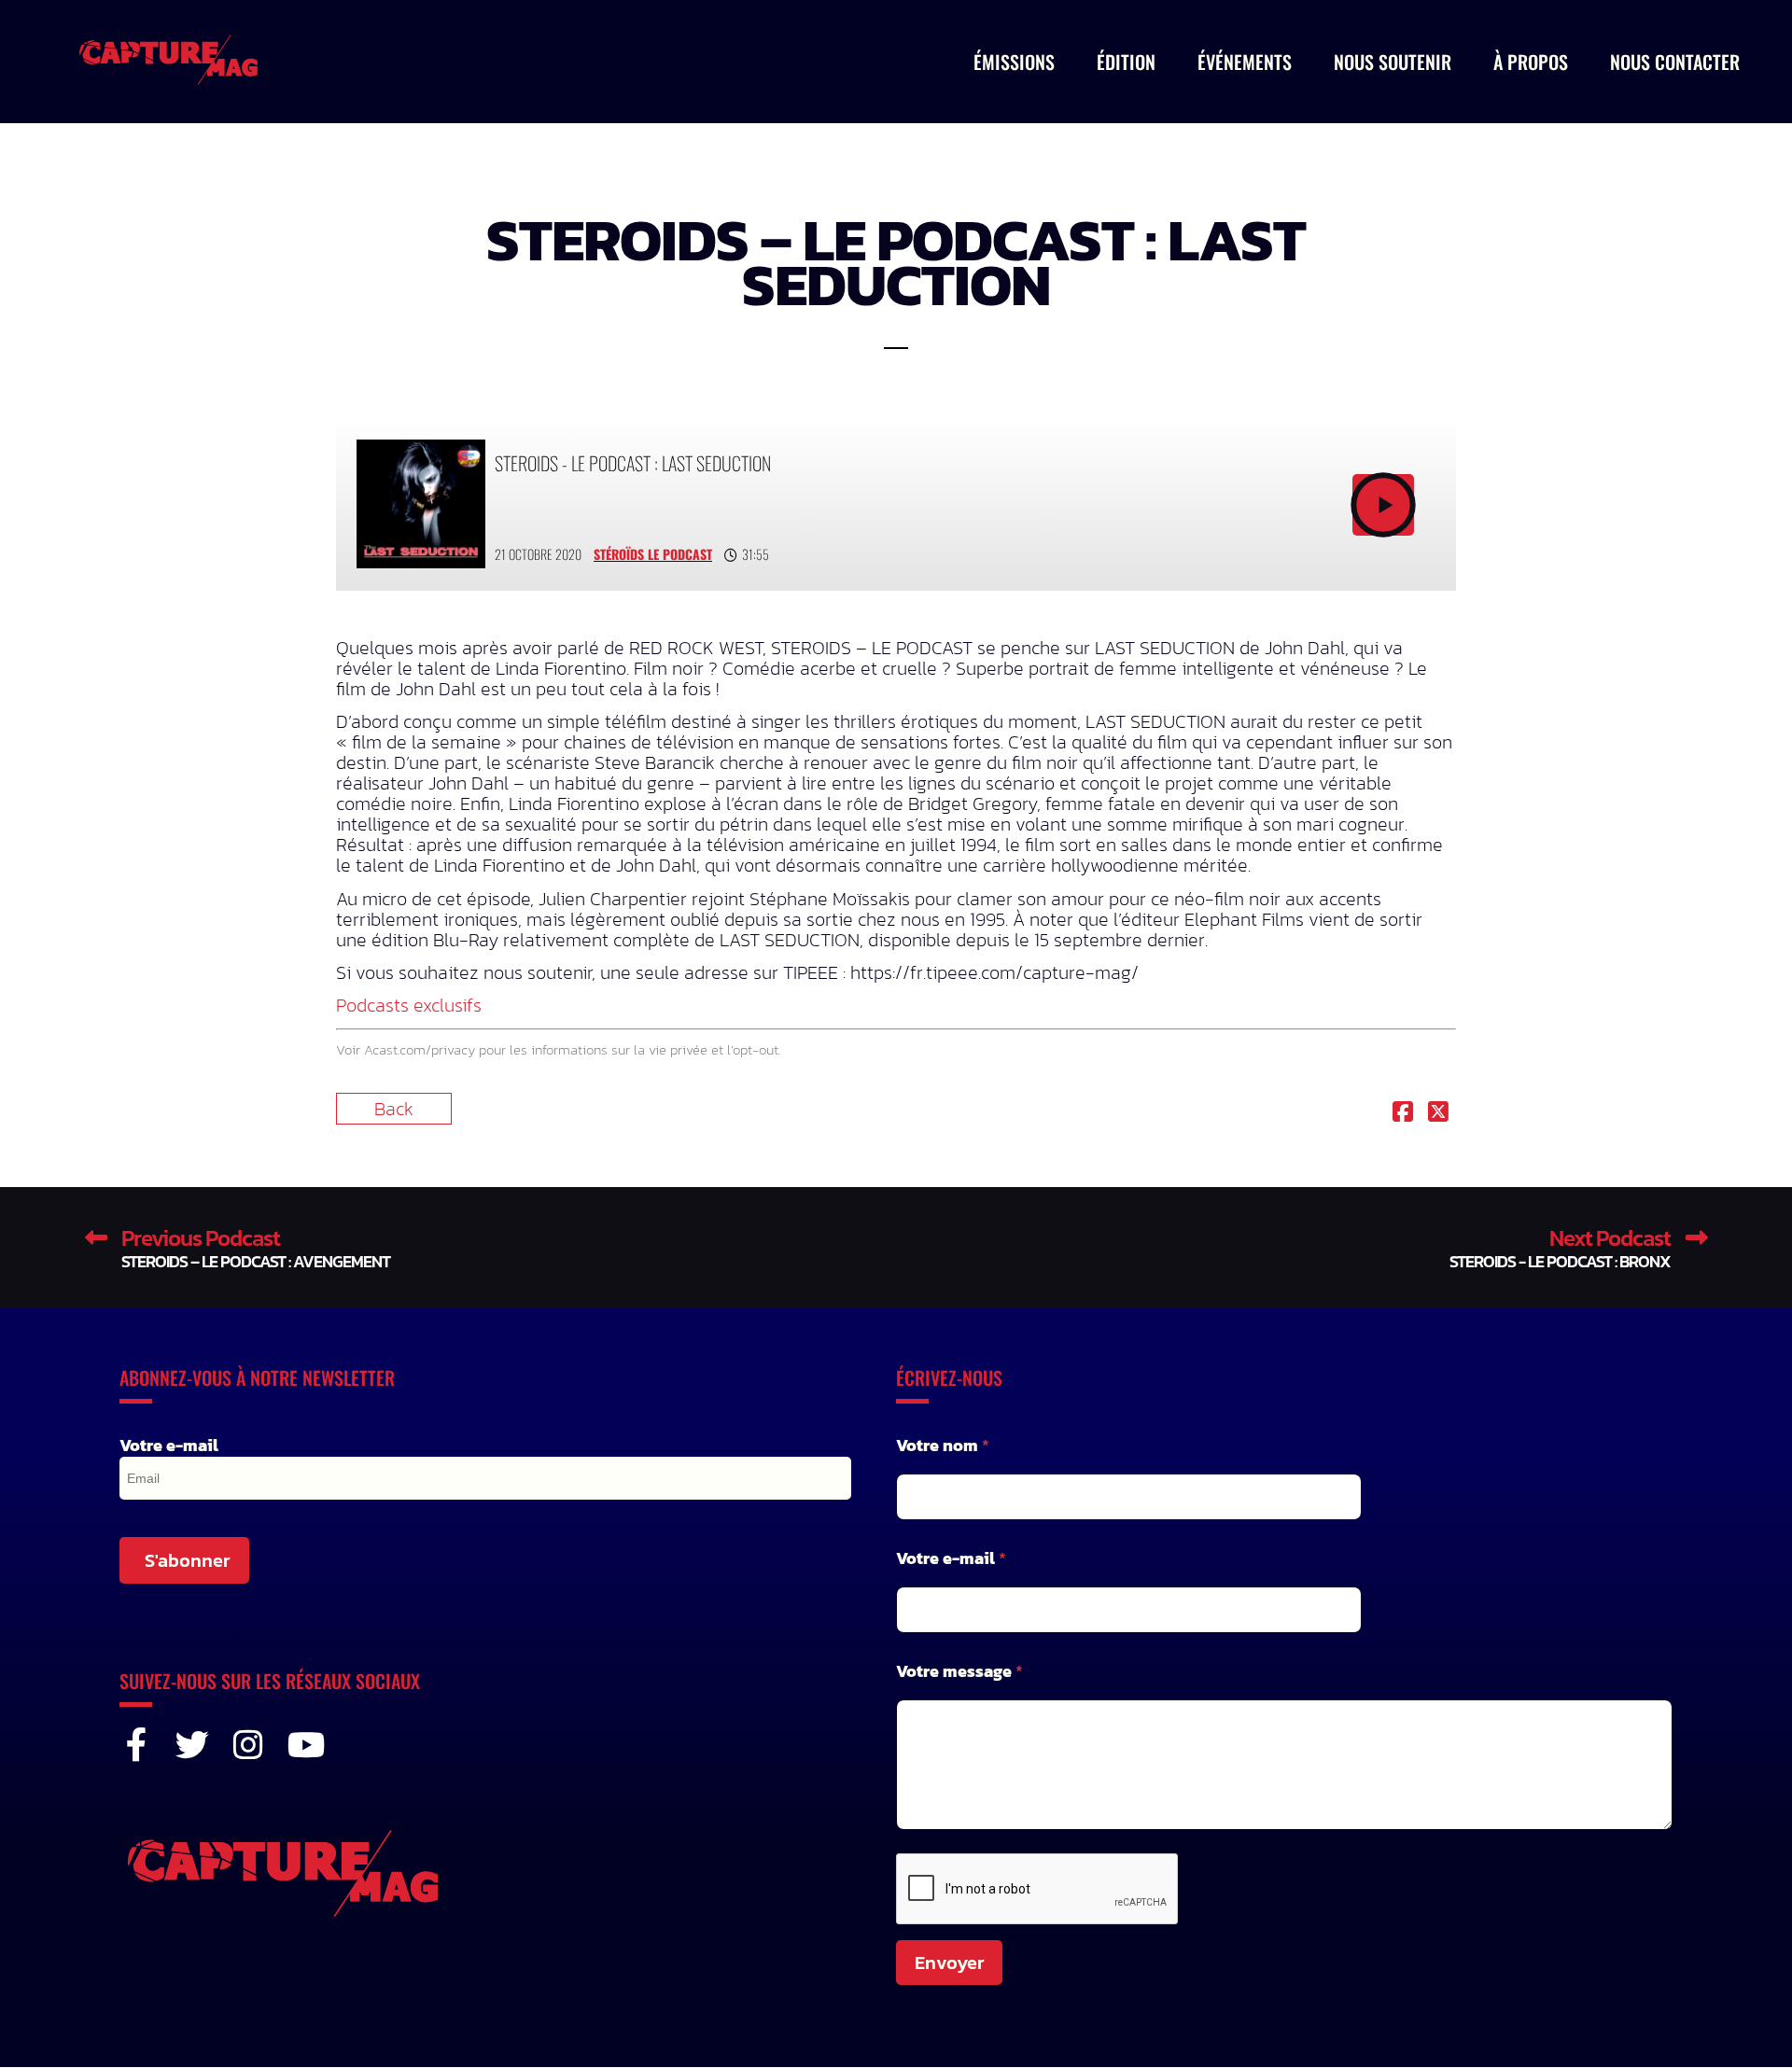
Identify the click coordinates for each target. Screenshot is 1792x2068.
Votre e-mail (169, 1446)
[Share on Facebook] (1403, 1113)
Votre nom (943, 1445)
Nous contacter (1675, 62)
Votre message (959, 1671)
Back (394, 1109)
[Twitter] (192, 1745)
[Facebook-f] (136, 1745)
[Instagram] (248, 1745)
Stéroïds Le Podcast (653, 554)
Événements (1245, 62)
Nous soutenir (1393, 62)
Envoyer (949, 1963)
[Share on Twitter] (1438, 1113)
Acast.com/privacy (420, 1049)
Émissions (1014, 62)
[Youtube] (304, 1745)
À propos (1531, 62)
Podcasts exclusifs (409, 1005)
